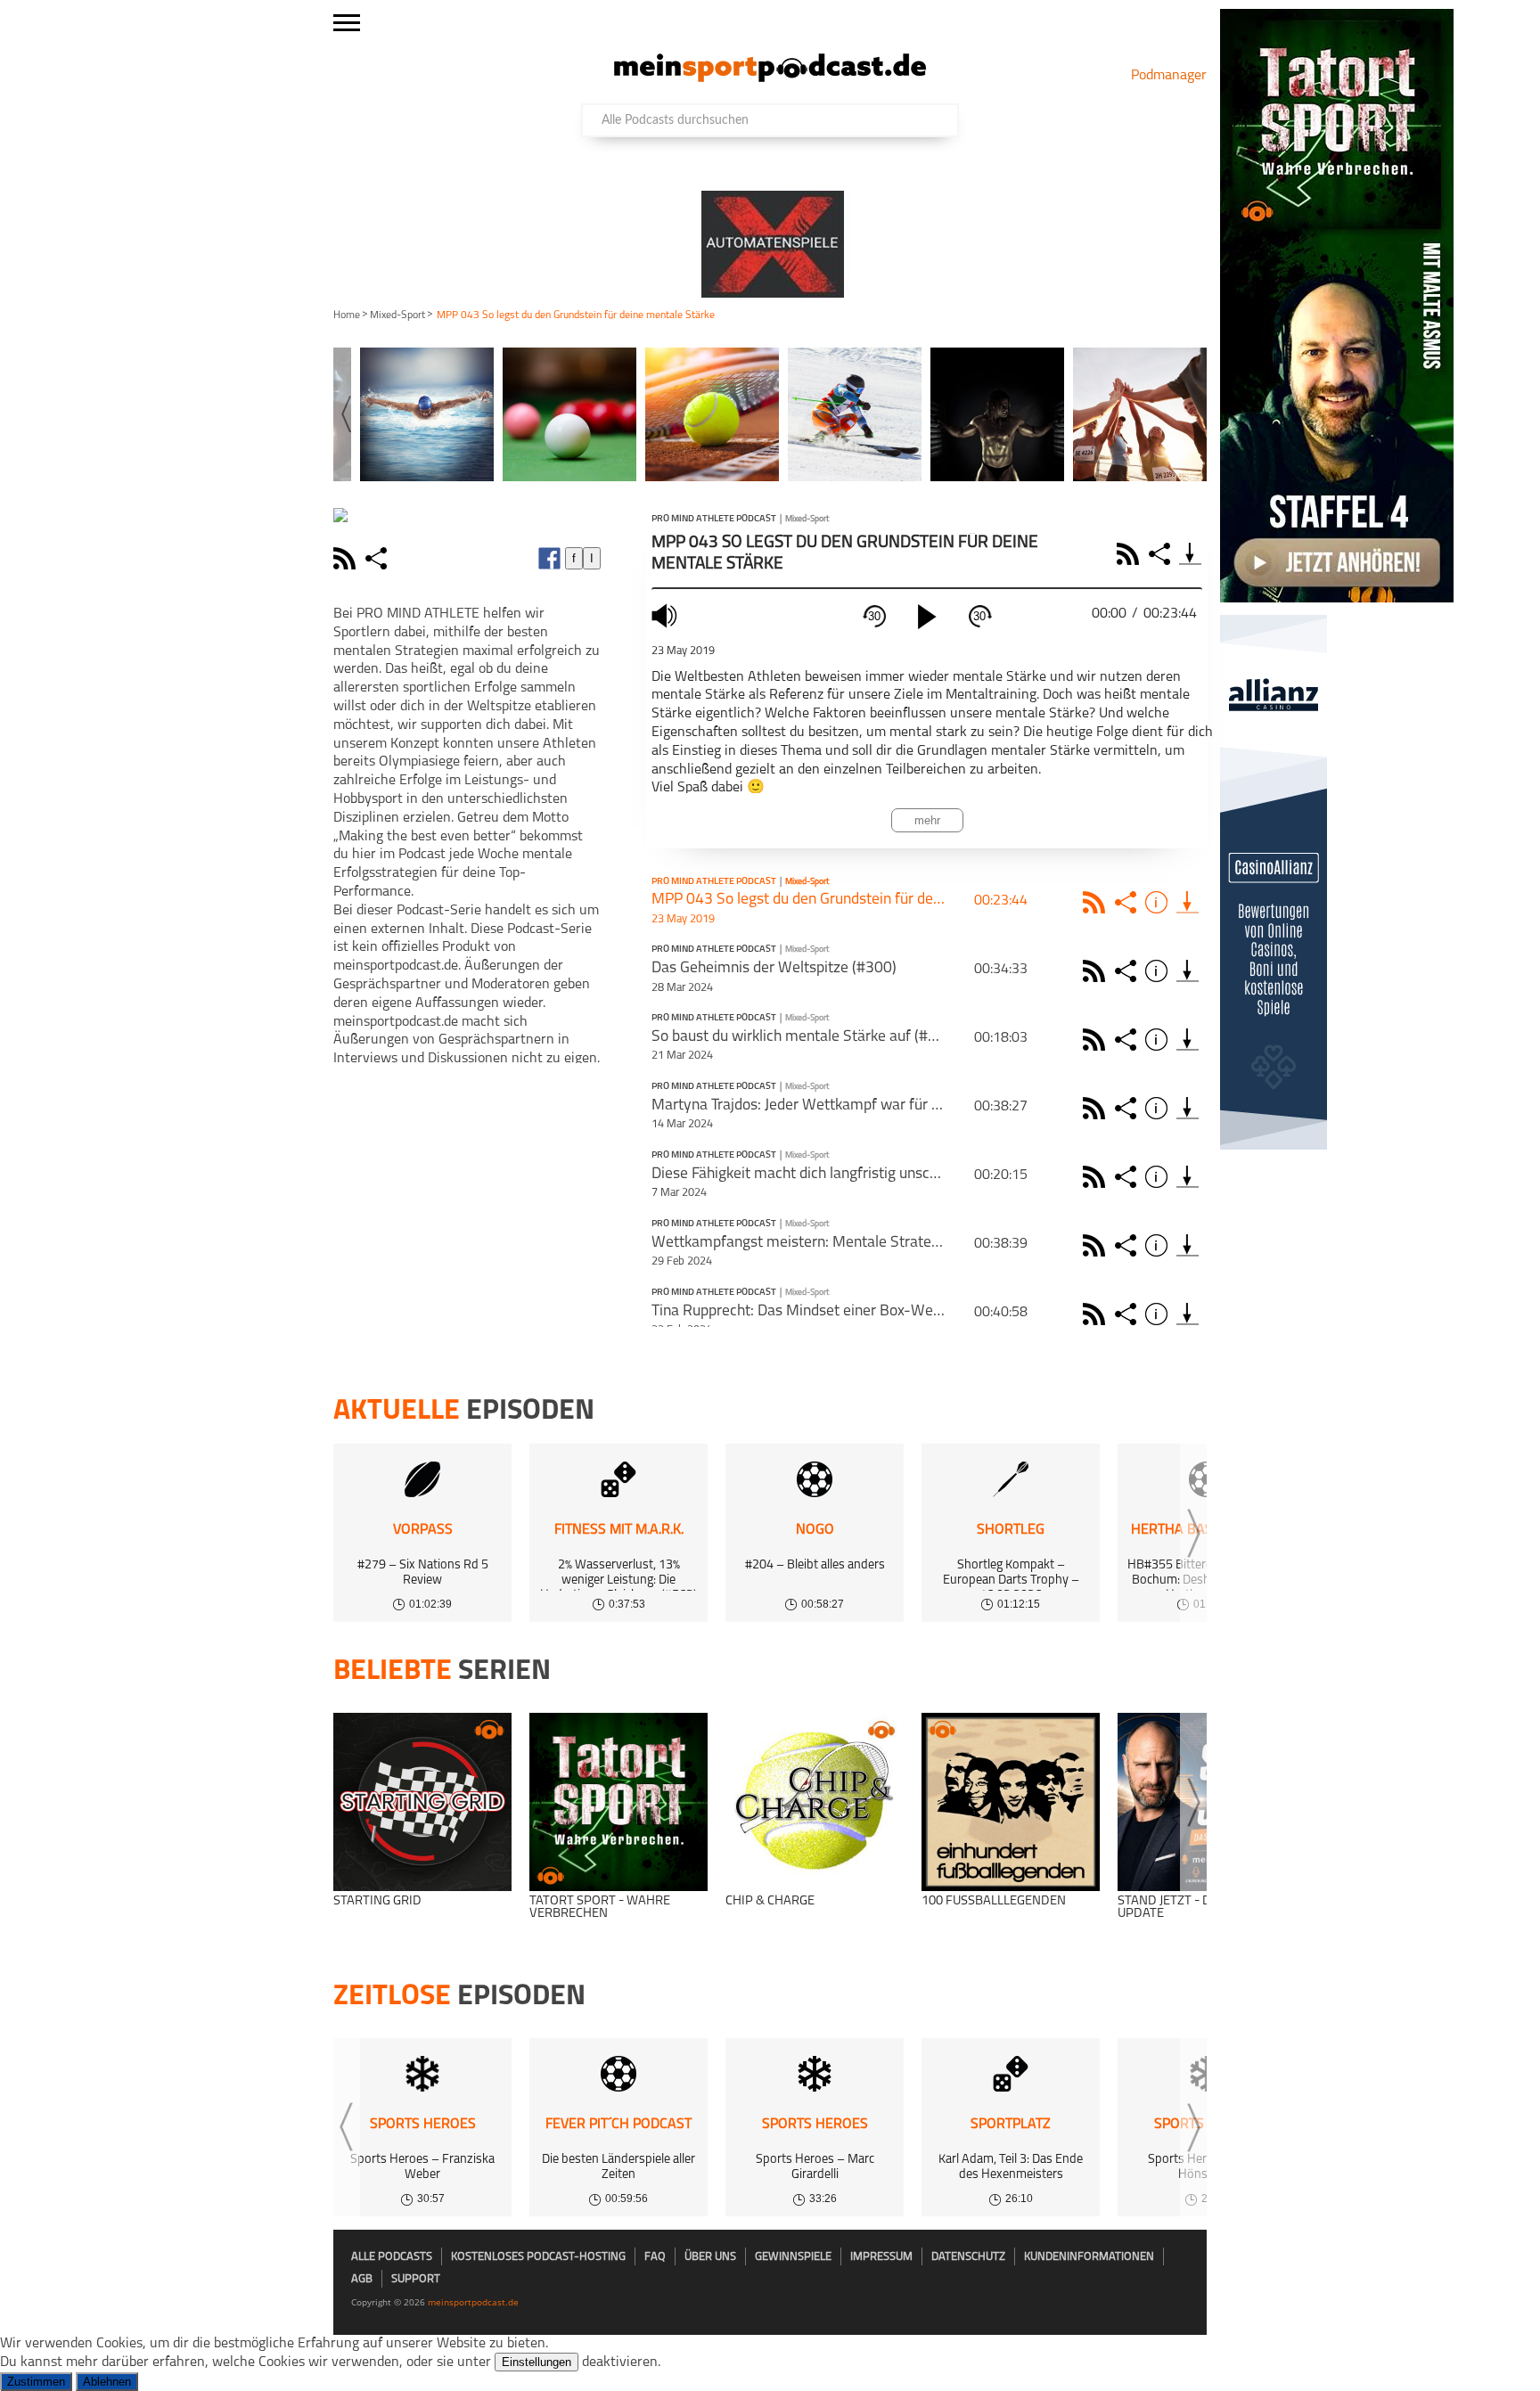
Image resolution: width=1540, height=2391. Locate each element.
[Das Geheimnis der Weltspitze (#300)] (1188, 971)
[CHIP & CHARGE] (815, 1802)
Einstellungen (537, 2362)
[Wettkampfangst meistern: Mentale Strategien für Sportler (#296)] (1188, 1245)
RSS (1130, 554)
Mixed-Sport (397, 315)
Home (347, 315)
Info (1159, 902)
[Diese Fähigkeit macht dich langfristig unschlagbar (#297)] (1188, 1177)
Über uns (710, 2257)
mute (667, 615)
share (378, 558)
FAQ (655, 2257)
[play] (927, 617)
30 (874, 616)
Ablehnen (107, 2382)
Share (1162, 554)
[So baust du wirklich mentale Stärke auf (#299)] (1188, 1040)
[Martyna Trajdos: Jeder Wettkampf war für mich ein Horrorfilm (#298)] (1188, 1108)
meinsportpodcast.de (473, 2302)
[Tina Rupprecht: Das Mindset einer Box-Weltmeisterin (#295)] (1188, 1314)
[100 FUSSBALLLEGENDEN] (1011, 1802)
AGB (362, 2279)
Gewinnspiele (793, 2257)
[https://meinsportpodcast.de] (770, 78)
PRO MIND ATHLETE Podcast (714, 520)
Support (416, 2279)
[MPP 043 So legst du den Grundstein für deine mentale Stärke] (1188, 902)
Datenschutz (968, 2257)
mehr (927, 820)
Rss (1097, 902)
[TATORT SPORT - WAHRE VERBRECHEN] (618, 1802)
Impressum (881, 2257)
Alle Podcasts (392, 2257)
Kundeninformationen (1089, 2257)
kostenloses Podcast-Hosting (538, 2257)
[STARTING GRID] (422, 1802)
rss (347, 558)
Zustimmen (36, 2382)
